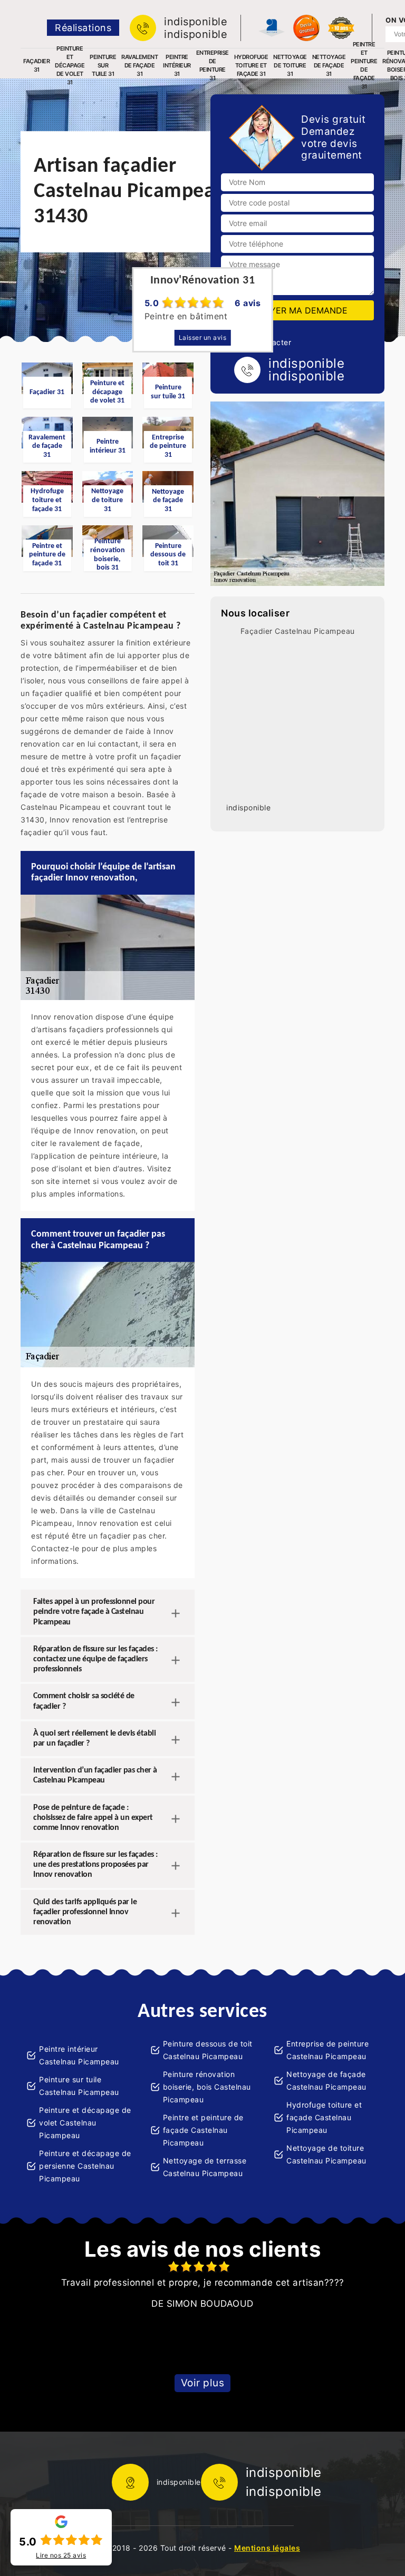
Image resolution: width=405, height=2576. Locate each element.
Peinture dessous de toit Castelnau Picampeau (208, 2050)
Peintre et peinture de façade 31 (364, 65)
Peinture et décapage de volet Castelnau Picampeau (85, 2123)
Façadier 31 (36, 65)
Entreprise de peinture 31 (213, 65)
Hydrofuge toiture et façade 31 (251, 65)
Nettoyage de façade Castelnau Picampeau (326, 2080)
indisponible (196, 22)
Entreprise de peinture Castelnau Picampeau (327, 2050)
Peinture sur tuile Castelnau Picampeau (79, 2086)
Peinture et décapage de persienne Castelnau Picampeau (85, 2166)
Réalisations (83, 28)
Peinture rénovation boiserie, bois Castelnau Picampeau (207, 2087)
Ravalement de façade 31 (139, 65)
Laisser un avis (203, 337)
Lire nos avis (61, 2555)
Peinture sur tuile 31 (103, 65)
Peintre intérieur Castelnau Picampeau (79, 2055)
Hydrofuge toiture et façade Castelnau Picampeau (324, 2117)
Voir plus (203, 2383)
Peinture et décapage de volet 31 (70, 65)
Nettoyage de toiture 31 (290, 65)
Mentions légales (267, 2548)
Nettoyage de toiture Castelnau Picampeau (326, 2154)
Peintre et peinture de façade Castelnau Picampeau (203, 2130)
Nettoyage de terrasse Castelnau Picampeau (205, 2167)
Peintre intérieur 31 (177, 65)
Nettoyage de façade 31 (329, 65)
